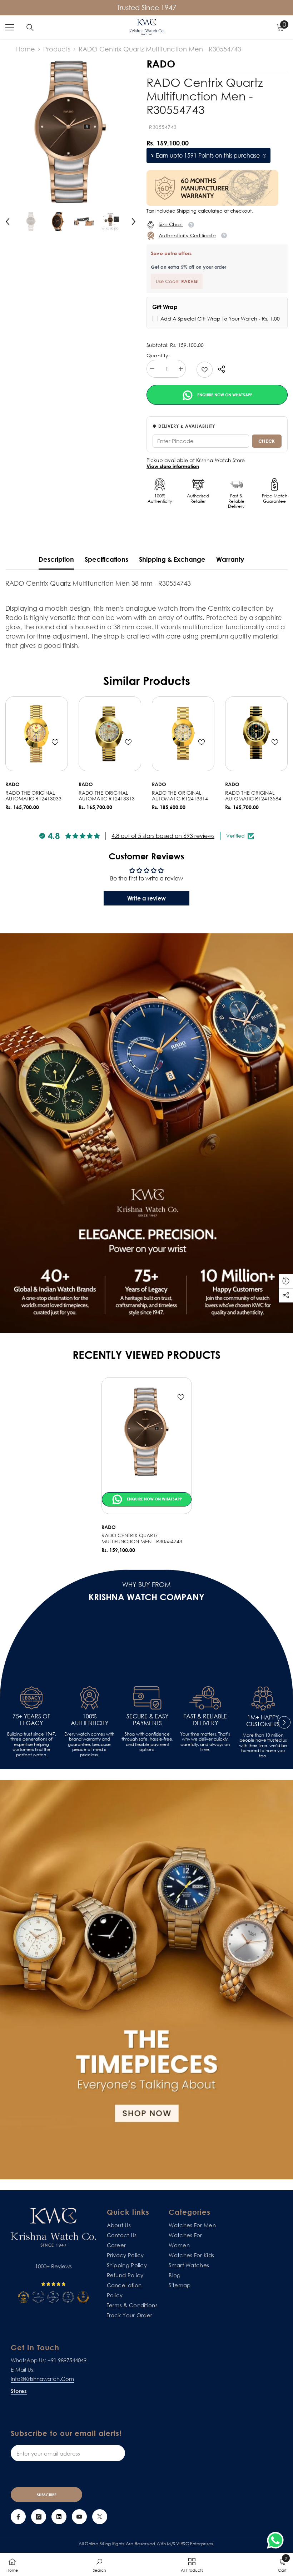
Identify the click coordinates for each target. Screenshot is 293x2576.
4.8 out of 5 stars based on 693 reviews (163, 836)
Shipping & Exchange (172, 559)
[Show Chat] (277, 2540)
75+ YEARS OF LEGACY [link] (31, 1720)
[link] (205, 370)
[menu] (10, 27)
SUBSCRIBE (47, 2495)
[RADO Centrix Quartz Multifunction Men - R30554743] (147, 1431)
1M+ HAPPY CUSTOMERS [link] (263, 1721)
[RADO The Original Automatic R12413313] (110, 734)
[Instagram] (39, 2517)
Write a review (146, 898)
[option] (71, 131)
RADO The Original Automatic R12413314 (180, 796)
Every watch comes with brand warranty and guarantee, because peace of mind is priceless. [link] (89, 1744)
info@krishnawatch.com (42, 2379)
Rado (13, 784)
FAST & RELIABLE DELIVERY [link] (205, 1720)
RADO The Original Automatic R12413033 (33, 796)
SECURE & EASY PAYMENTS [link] (147, 1720)
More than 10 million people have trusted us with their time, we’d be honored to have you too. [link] (263, 1746)
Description (56, 559)
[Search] (30, 28)
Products (57, 49)
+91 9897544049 (67, 2360)
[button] (8, 222)
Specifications (106, 559)
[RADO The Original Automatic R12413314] (183, 734)
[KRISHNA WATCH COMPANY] (146, 1980)
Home (26, 49)
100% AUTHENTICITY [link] (90, 1720)
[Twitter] (100, 2517)
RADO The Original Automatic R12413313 (107, 796)
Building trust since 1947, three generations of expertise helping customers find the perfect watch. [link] (32, 1744)
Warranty (230, 559)
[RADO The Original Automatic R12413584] (256, 734)
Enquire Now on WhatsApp (224, 395)
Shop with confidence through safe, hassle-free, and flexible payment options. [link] (147, 1742)
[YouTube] (79, 2517)
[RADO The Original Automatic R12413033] (37, 734)
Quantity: (158, 356)
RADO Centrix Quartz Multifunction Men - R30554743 (142, 1538)
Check (267, 441)
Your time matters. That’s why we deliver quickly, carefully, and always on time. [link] (205, 1742)
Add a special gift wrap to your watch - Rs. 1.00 (220, 319)
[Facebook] (18, 2517)
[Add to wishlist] (55, 742)
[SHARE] (219, 369)
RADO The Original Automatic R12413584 (253, 796)
